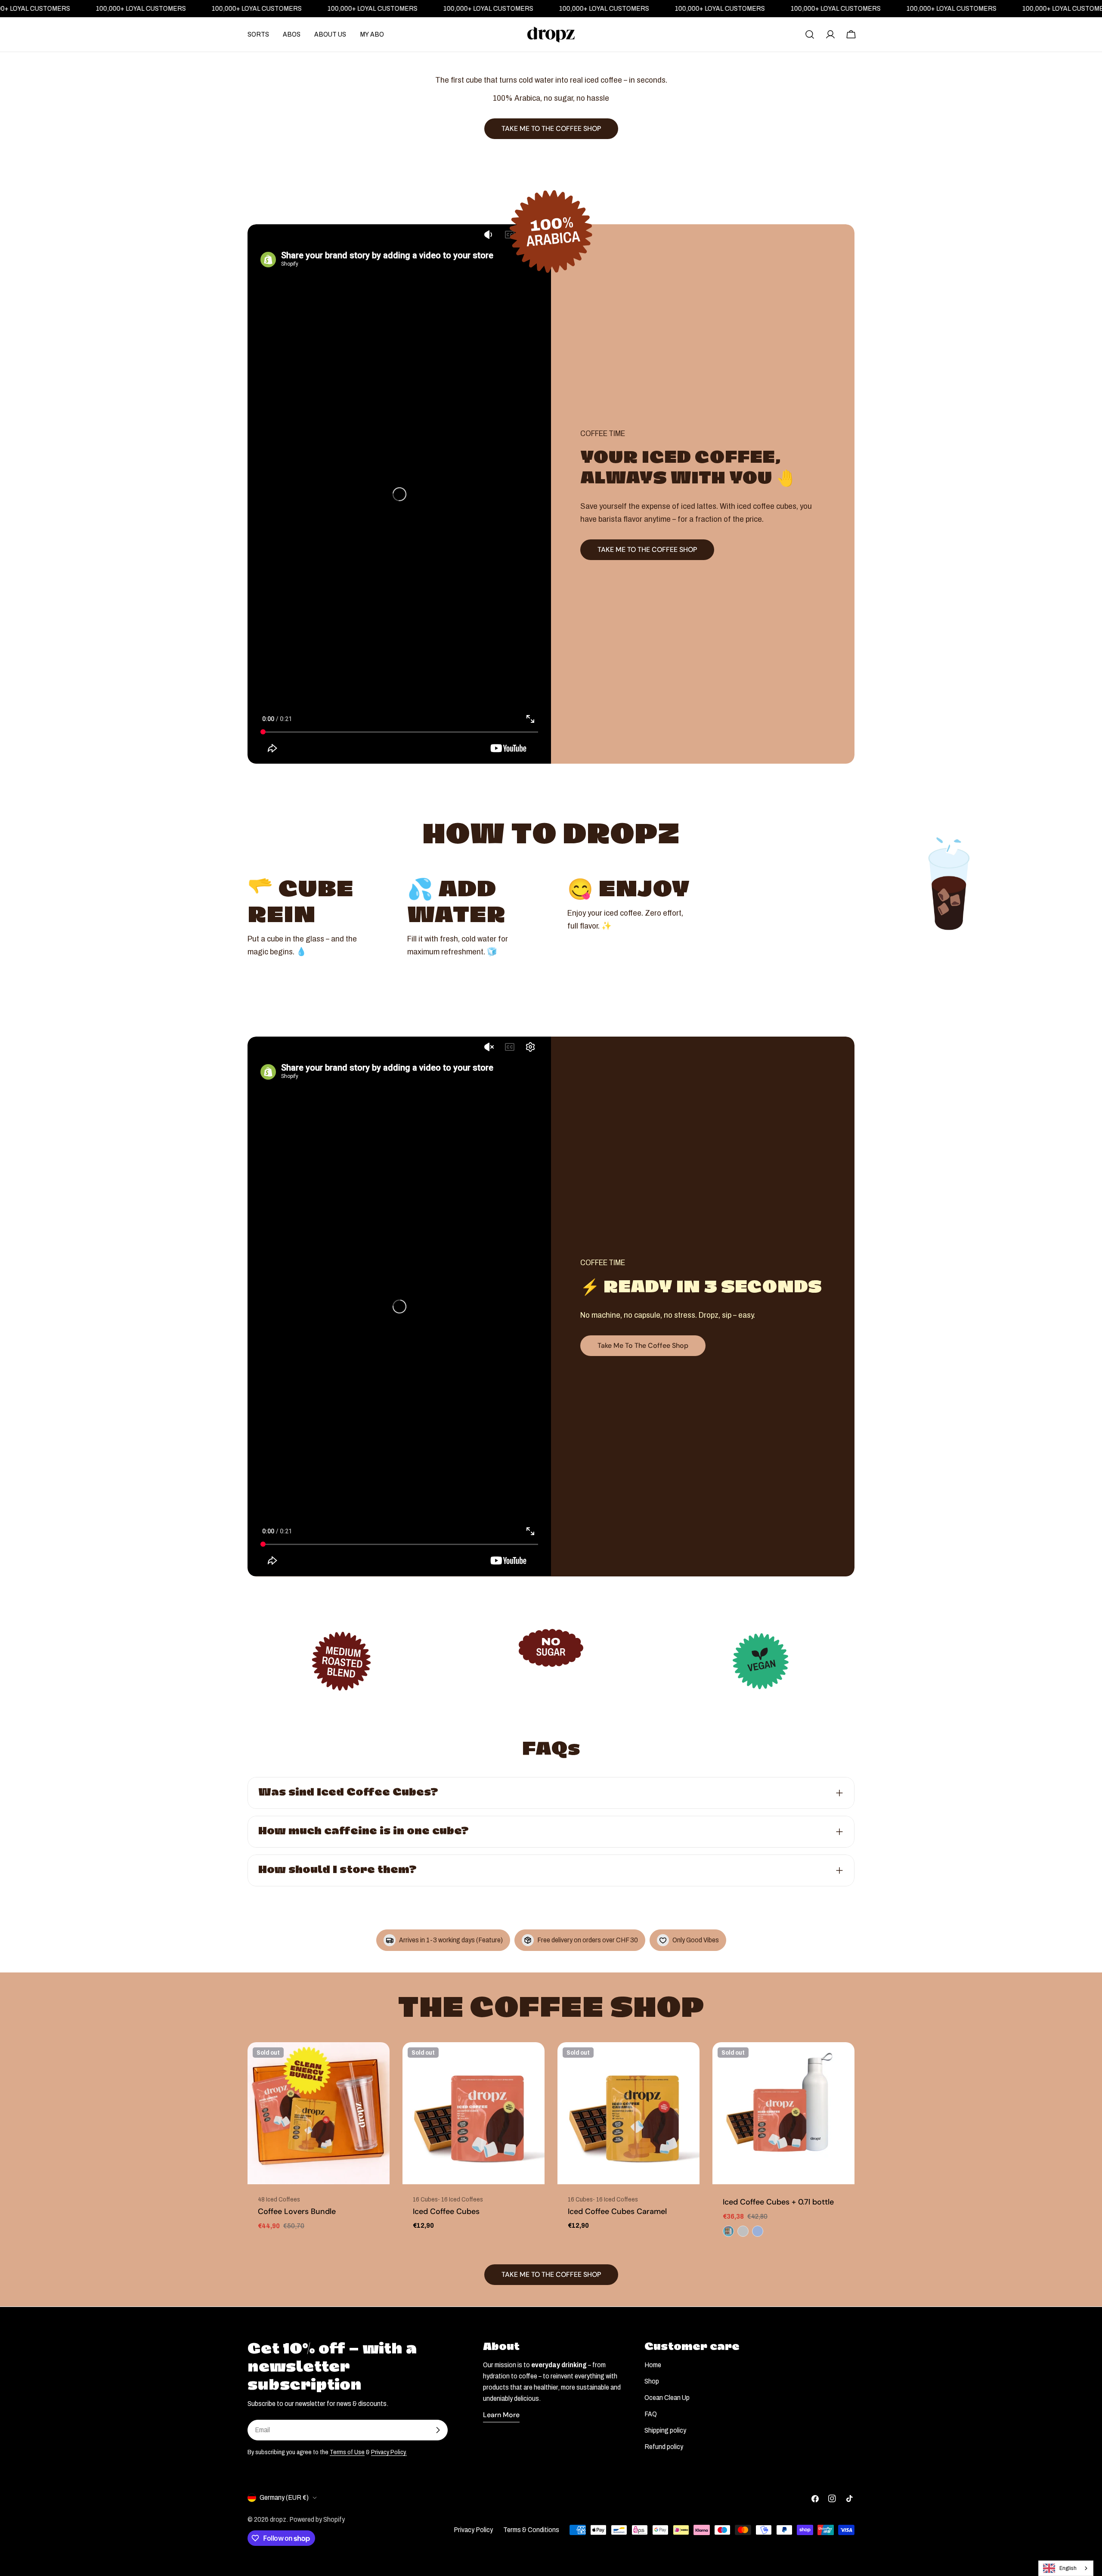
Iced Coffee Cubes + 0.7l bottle (778, 2202)
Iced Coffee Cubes (446, 2211)
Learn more (501, 2415)
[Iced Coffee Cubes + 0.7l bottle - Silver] (743, 2231)
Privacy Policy (473, 2530)
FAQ (651, 2414)
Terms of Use (347, 2452)
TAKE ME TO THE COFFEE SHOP (647, 550)
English (1068, 2568)
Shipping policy (665, 2430)
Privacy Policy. (389, 2452)
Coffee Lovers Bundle (297, 2211)
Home (653, 2365)
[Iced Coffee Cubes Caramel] (628, 2113)
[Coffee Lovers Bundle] (319, 2113)
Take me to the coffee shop (643, 1345)
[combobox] (1066, 2568)
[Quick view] (377, 2061)
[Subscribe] (438, 2430)
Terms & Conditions (531, 2530)
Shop (652, 2381)
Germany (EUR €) (284, 2497)
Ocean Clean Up (667, 2398)
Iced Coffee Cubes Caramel (617, 2211)
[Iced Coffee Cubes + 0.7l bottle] (783, 2113)
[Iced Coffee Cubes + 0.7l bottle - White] (728, 2231)
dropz (278, 2519)
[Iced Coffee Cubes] (474, 2113)
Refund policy (664, 2447)
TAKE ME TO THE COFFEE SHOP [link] (551, 128)
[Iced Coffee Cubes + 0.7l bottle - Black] (758, 2231)
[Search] (810, 34)
